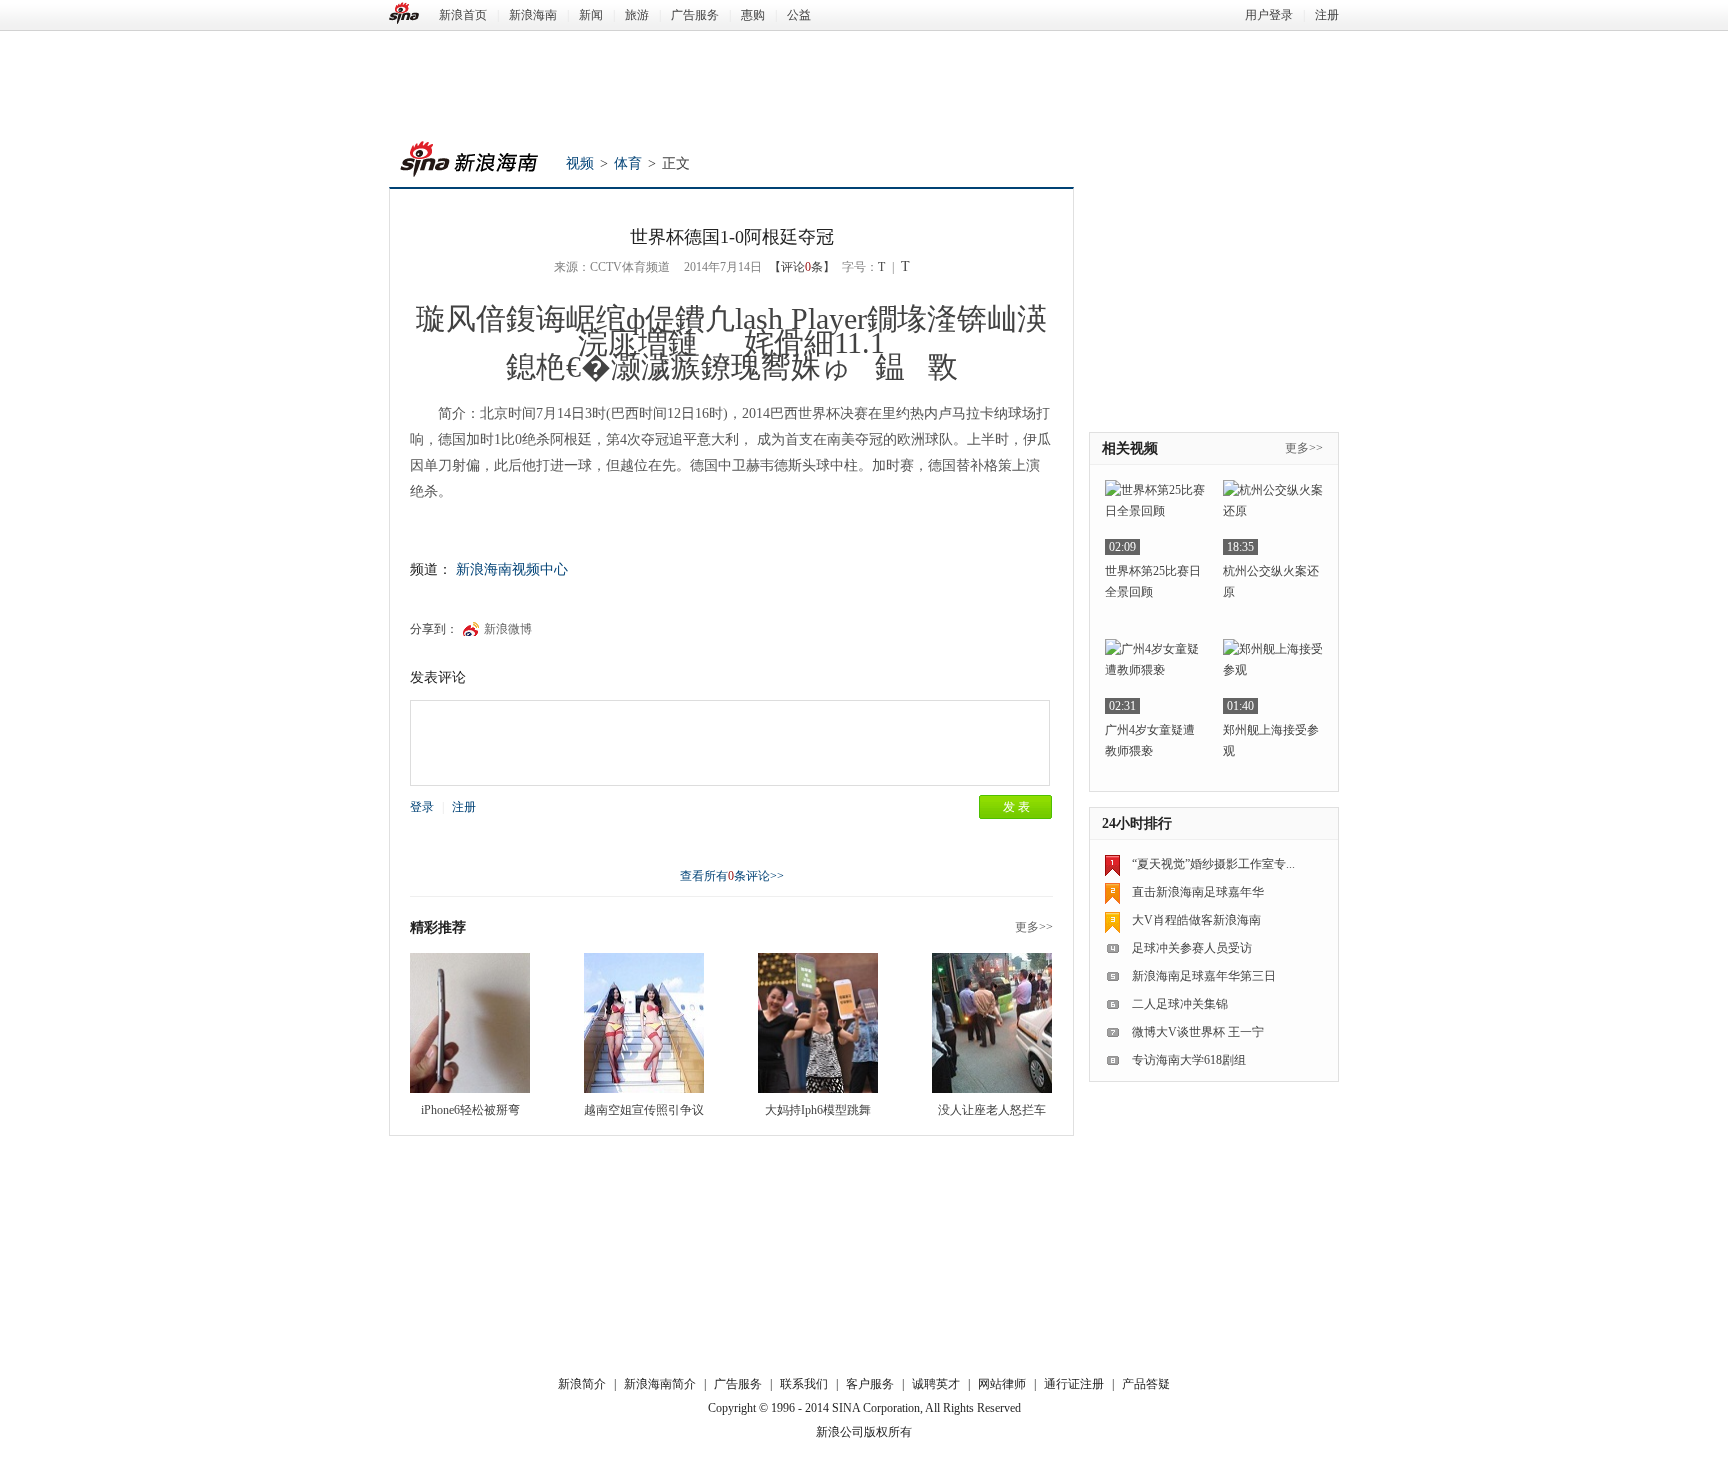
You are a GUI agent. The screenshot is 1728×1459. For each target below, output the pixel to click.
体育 (628, 163)
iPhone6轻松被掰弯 (470, 1110)
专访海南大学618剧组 (1189, 1060)
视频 (580, 163)
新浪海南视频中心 (512, 569)
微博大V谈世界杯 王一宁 (1198, 1032)
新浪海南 (533, 15)
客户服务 (870, 1384)
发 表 (1016, 807)
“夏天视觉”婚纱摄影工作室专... (1213, 864)
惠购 (753, 15)
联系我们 (804, 1384)
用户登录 (1269, 15)
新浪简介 (582, 1384)
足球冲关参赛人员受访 (1192, 948)
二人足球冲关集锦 (1180, 1004)
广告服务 (695, 15)
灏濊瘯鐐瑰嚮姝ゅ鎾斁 (784, 366)
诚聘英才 (936, 1384)
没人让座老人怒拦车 (992, 1110)
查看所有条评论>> (732, 876)
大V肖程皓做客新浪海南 (1196, 920)
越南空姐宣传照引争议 (644, 1110)
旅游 (637, 15)
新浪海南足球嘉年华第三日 (1204, 976)
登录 (422, 807)
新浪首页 (463, 15)
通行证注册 (1074, 1384)
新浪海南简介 (660, 1384)
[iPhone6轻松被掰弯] (470, 1023)
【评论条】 (802, 267)
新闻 (591, 15)
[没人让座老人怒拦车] (992, 1023)
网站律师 (1002, 1384)
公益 (799, 15)
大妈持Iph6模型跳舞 (818, 1110)
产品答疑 (1146, 1384)
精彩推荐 (438, 927)
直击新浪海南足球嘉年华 (1198, 892)
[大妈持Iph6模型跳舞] (818, 1023)
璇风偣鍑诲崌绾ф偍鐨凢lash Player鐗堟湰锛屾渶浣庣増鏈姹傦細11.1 (731, 330)
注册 (1327, 15)
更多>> (1034, 927)
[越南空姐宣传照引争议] (644, 1023)
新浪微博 (508, 629)
